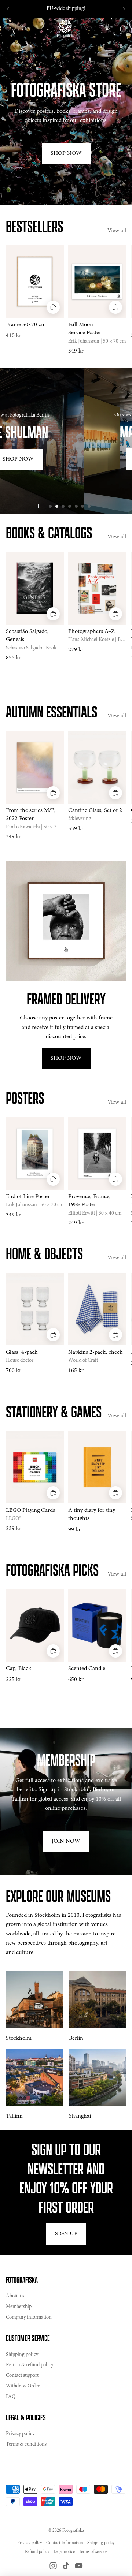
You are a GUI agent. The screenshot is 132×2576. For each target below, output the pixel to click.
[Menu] (8, 29)
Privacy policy (20, 2434)
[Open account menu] (107, 29)
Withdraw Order (23, 2386)
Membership (19, 2307)
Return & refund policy (30, 2365)
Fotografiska (73, 2531)
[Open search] (24, 29)
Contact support (22, 2376)
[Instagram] (53, 2566)
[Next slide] (124, 9)
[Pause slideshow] (39, 506)
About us (15, 2296)
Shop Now (66, 153)
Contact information (65, 2543)
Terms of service (93, 2552)
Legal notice (64, 2552)
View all (117, 231)
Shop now (66, 468)
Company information (29, 2318)
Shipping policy (22, 2355)
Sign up (66, 2234)
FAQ (11, 2397)
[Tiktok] (66, 2566)
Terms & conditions (26, 2445)
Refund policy (37, 2552)
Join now (66, 1841)
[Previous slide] (8, 9)
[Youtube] (79, 2566)
